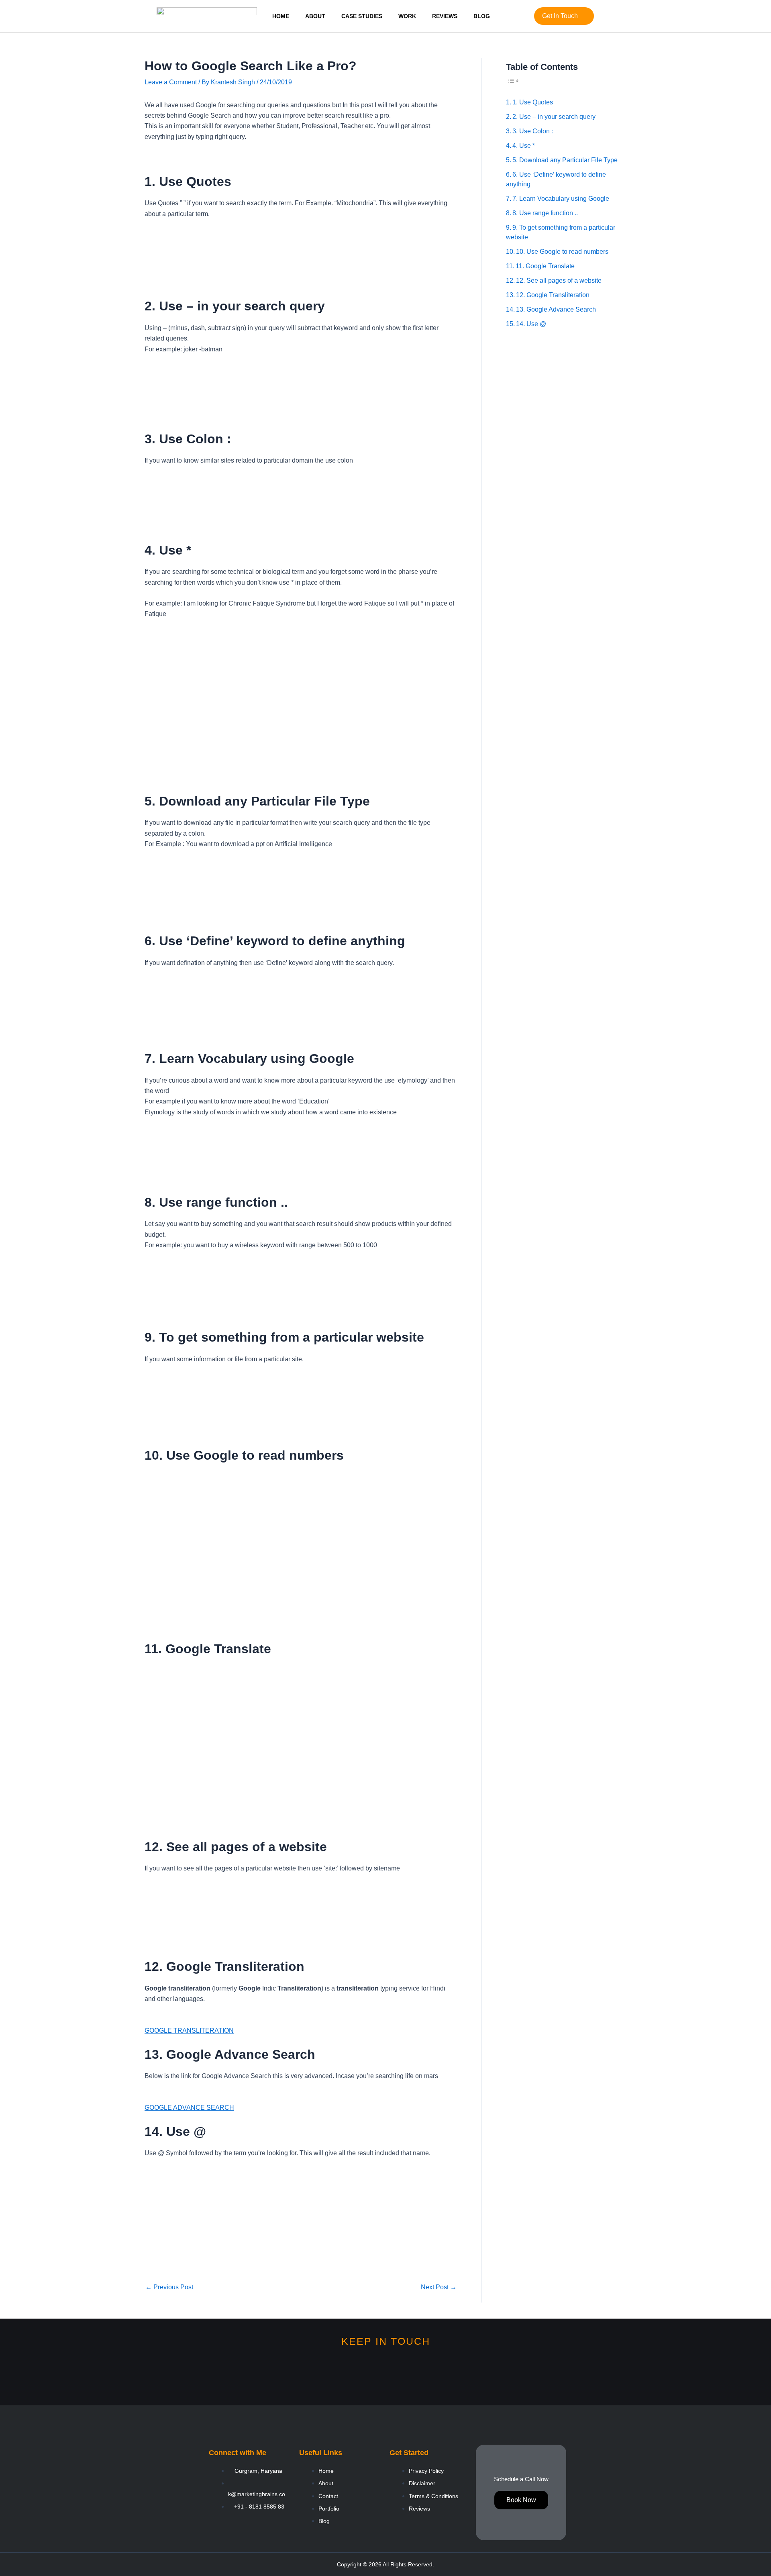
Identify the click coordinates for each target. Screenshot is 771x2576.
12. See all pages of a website (559, 280)
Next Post (439, 2287)
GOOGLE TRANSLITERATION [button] (189, 2030)
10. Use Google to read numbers (562, 252)
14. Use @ (531, 324)
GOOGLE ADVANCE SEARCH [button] (189, 2108)
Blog (482, 16)
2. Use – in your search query (554, 117)
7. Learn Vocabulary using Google (561, 199)
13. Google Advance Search (556, 309)
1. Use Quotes (533, 102)
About (315, 16)
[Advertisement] (566, 457)
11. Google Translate (545, 266)
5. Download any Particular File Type (565, 160)
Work (407, 16)
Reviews (445, 16)
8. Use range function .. (545, 213)
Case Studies (362, 16)
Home (281, 16)
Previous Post (169, 2287)
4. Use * (524, 146)
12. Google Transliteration (553, 295)
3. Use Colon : (533, 131)
